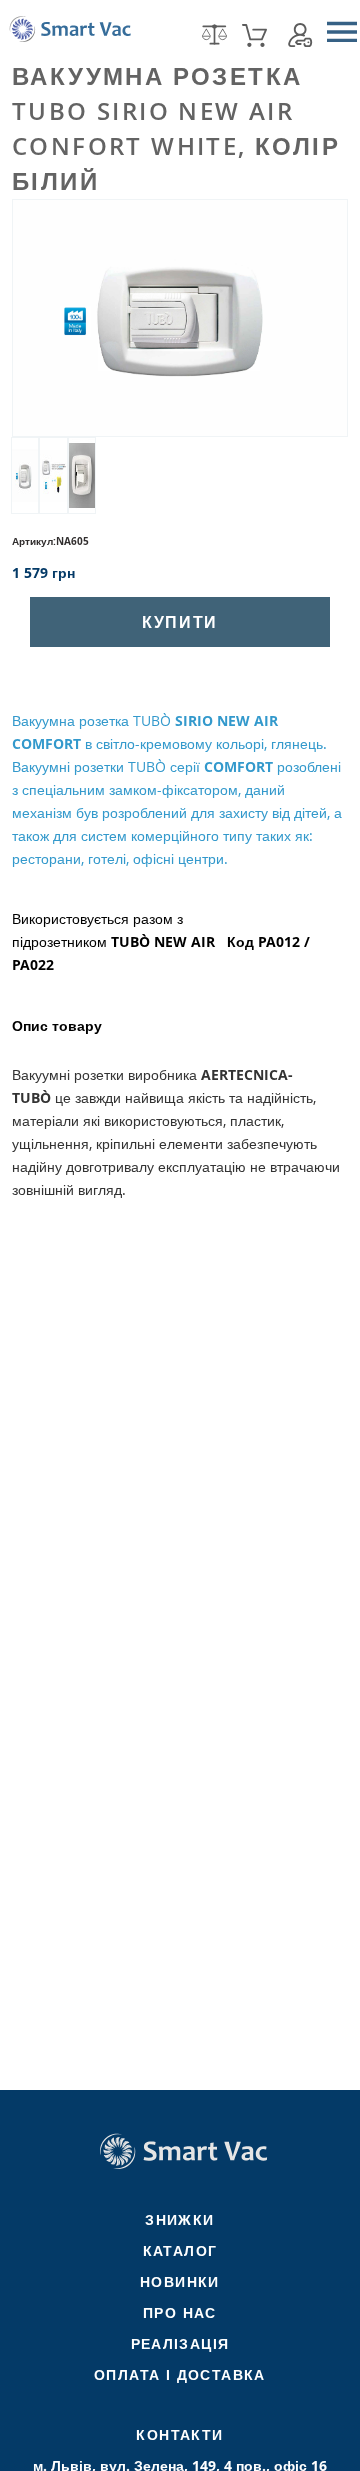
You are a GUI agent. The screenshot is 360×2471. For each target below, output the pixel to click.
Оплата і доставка (180, 2374)
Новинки (180, 2281)
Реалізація (180, 2343)
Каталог (180, 2250)
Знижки (179, 2219)
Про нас (180, 2312)
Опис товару (57, 1026)
